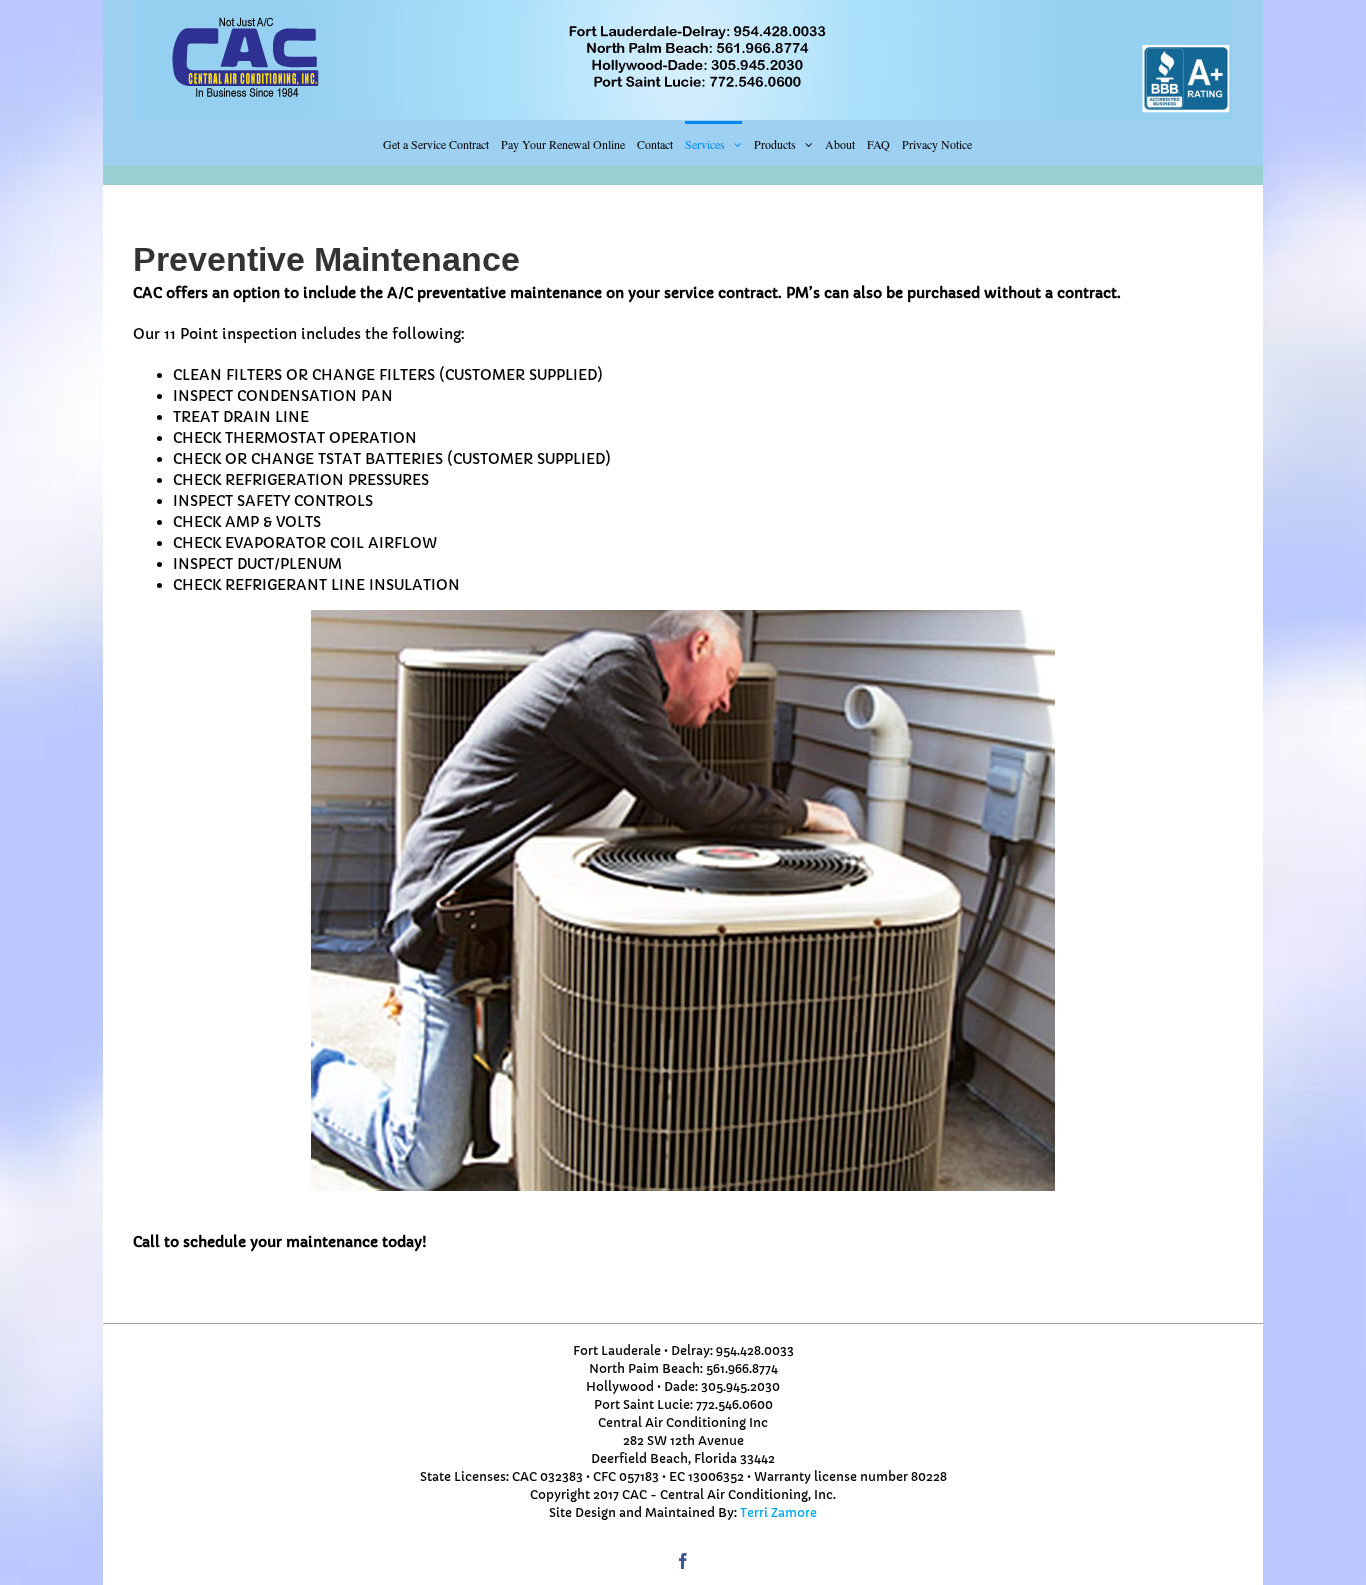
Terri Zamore (778, 1512)
